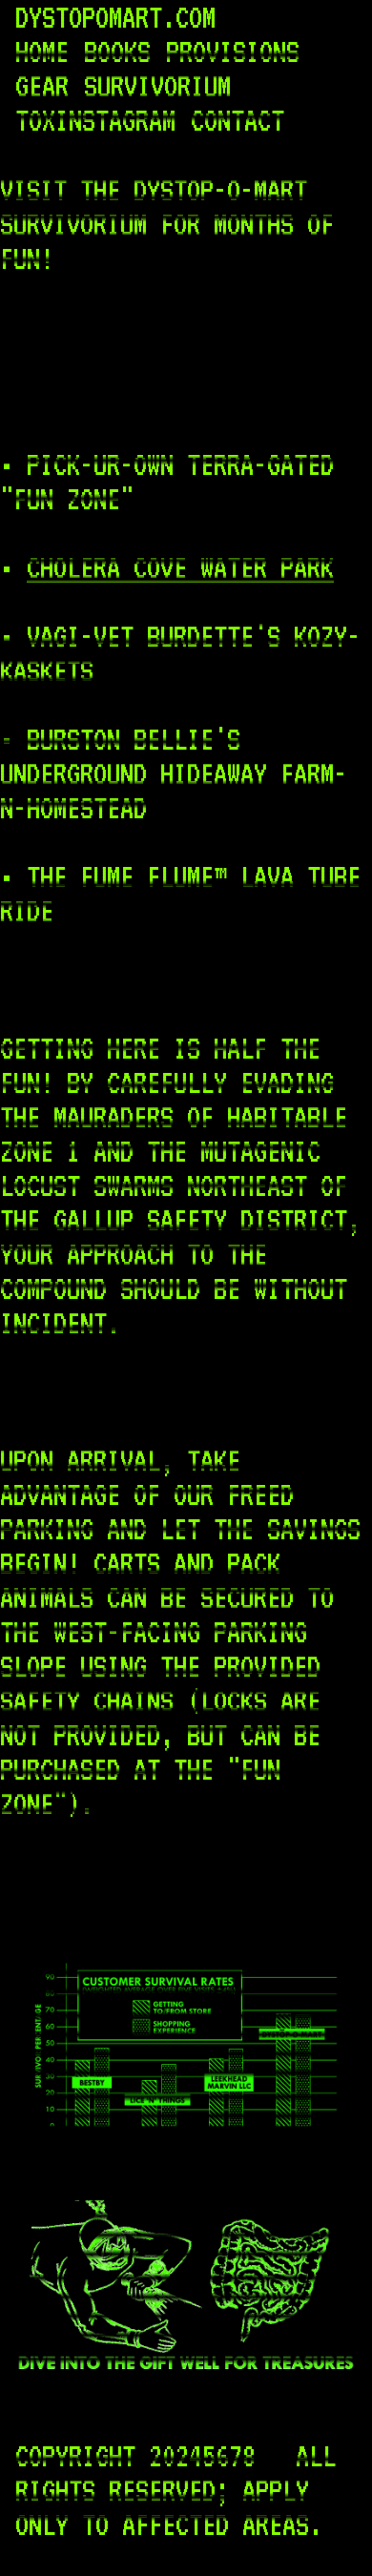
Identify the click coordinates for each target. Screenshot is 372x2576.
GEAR (42, 86)
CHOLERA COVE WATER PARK (180, 567)
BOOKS (117, 52)
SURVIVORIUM (157, 86)
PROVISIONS (233, 52)
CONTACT (238, 120)
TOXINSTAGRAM (95, 120)
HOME (42, 52)
